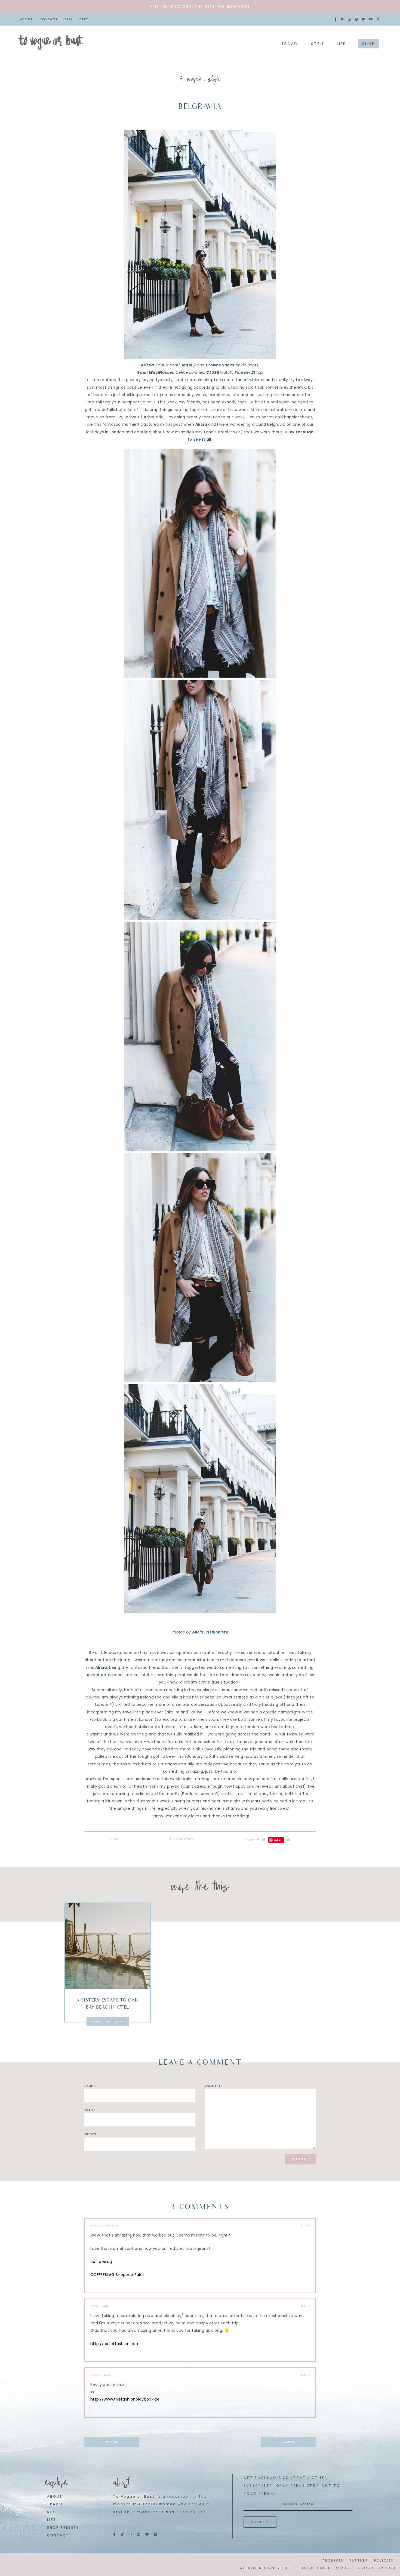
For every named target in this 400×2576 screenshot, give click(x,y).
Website (90, 2134)
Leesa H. (96, 2375)
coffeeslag (101, 2262)
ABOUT (55, 2497)
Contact (49, 19)
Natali (96, 2306)
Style (214, 80)
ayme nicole (100, 2226)
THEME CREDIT (317, 2568)
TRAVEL (55, 2504)
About (27, 19)
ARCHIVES (333, 2560)
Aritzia (147, 365)
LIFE (51, 2520)
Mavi (187, 365)
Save (278, 1840)
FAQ (68, 19)
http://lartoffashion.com (115, 2344)
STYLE (54, 2512)
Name (90, 2086)
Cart (84, 19)
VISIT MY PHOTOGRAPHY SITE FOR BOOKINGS (200, 6)
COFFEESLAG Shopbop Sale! (117, 2275)
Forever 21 (245, 372)
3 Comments (183, 1839)
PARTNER (359, 2560)
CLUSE (213, 372)
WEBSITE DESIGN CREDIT (266, 2568)
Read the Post (108, 2022)
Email (90, 2110)
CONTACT (58, 2535)
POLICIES (384, 2560)
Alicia (201, 424)
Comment (214, 2086)
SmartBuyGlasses (156, 372)
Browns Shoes (220, 365)
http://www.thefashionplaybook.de (125, 2399)
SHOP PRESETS (63, 2528)
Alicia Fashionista (210, 1632)
